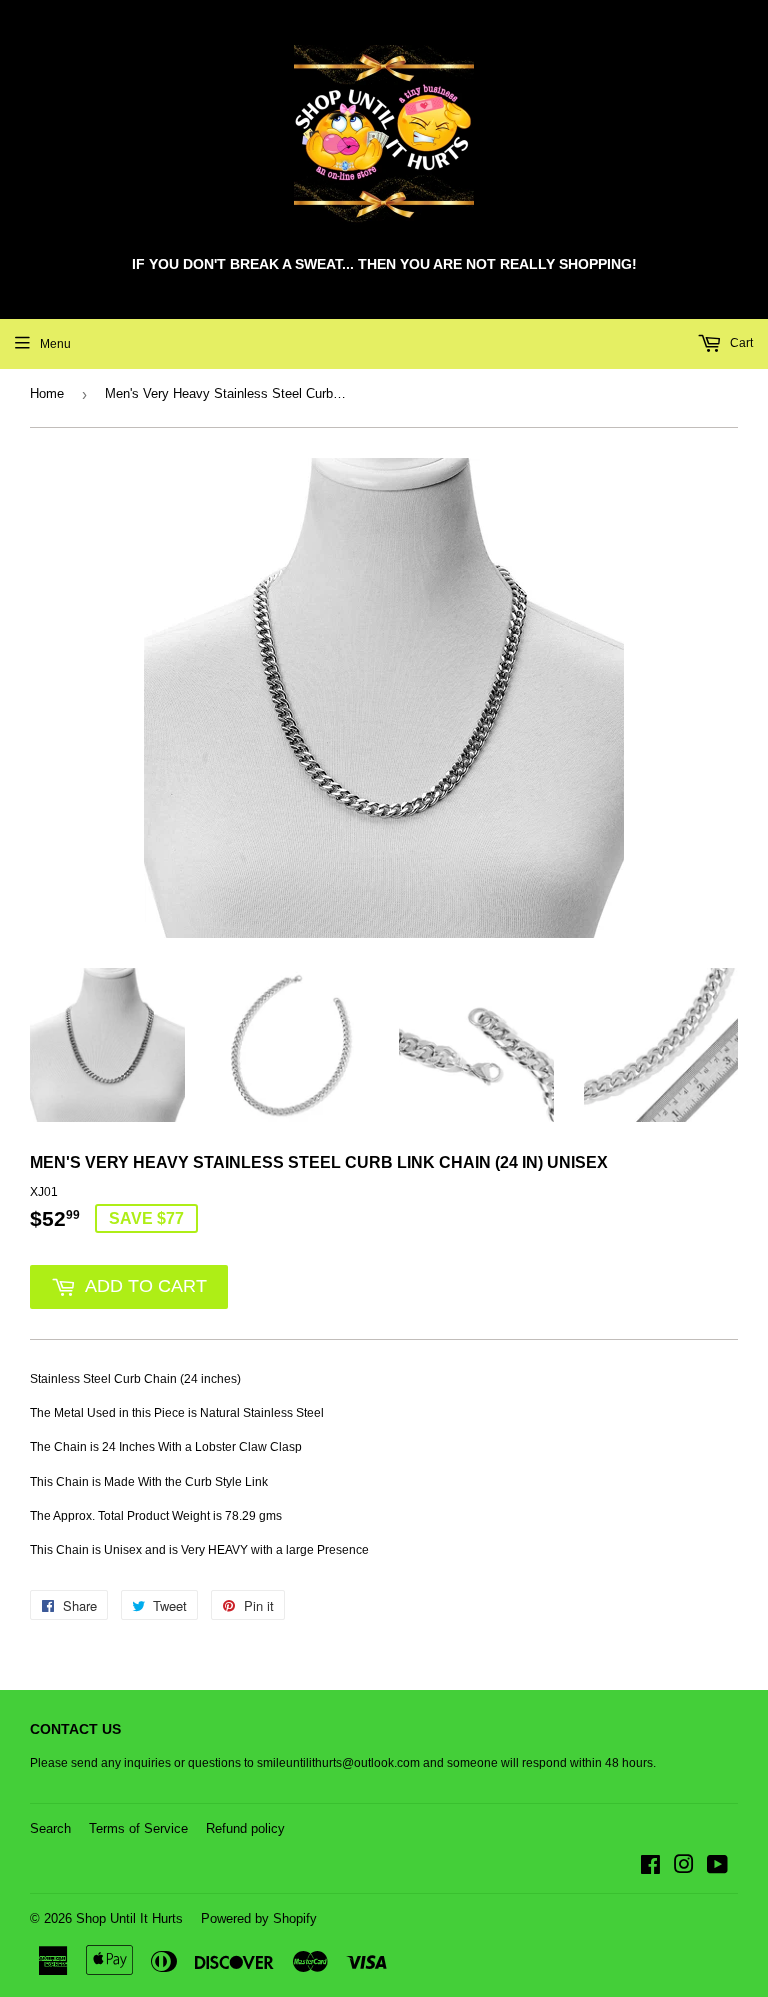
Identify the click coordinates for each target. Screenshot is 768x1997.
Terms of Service (138, 1828)
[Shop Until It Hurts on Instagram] (684, 1868)
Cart (740, 343)
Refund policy (245, 1828)
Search (50, 1828)
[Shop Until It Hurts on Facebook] (650, 1868)
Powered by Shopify (259, 1918)
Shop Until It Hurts (129, 1918)
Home (47, 393)
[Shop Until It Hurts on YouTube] (717, 1868)
